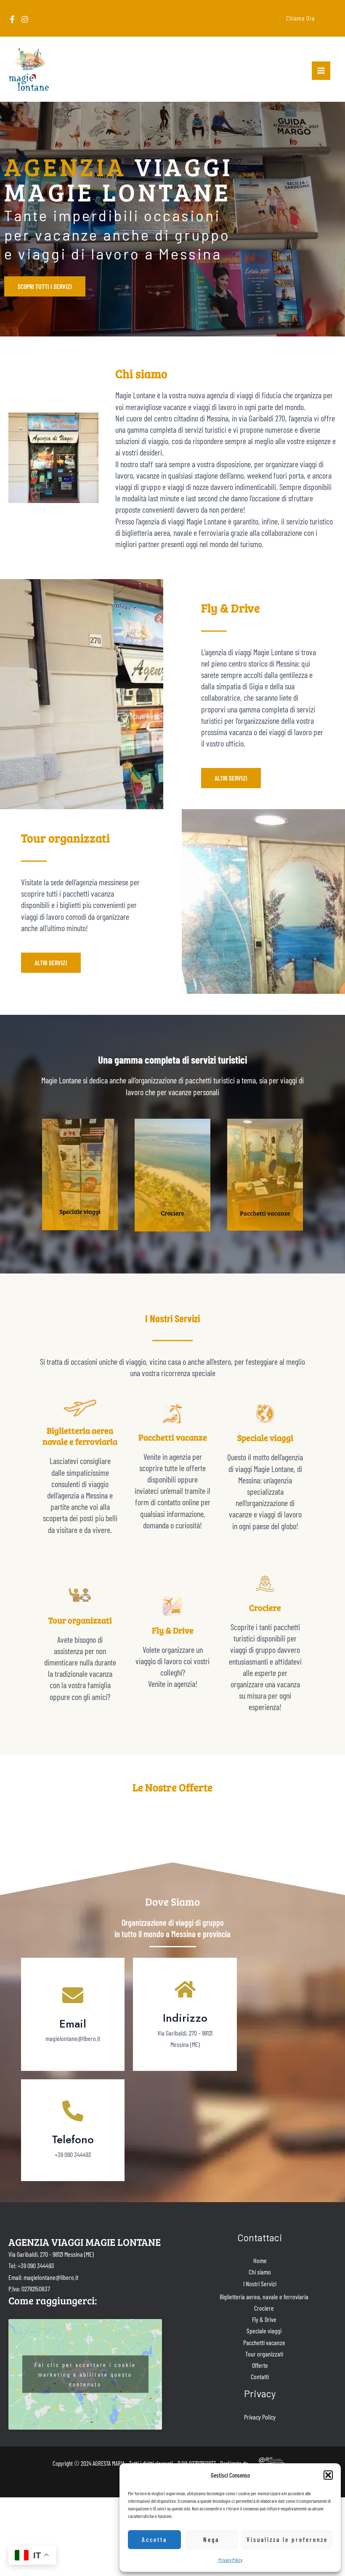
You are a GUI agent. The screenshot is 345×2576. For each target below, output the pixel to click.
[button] (328, 2475)
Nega (211, 2539)
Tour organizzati (264, 2354)
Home (260, 2260)
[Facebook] (12, 19)
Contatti (260, 2376)
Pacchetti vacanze (264, 2342)
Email (73, 2024)
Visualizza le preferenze (287, 2539)
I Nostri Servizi (260, 2283)
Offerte (260, 2365)
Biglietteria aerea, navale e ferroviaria (264, 2297)
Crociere (264, 2308)
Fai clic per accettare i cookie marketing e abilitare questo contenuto (85, 2374)
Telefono (73, 2139)
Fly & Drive (264, 2319)
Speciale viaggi (264, 2331)
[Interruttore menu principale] (321, 71)
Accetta (154, 2539)
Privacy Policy (230, 2560)
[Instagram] (25, 19)
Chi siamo (260, 2272)
